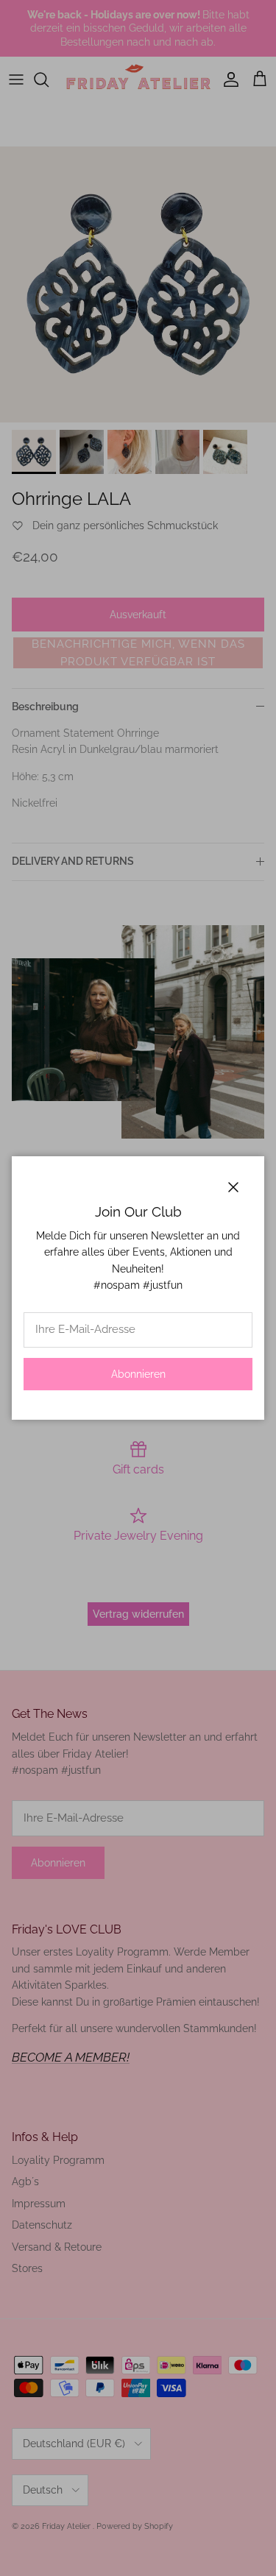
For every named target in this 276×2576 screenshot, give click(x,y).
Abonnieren (138, 1374)
